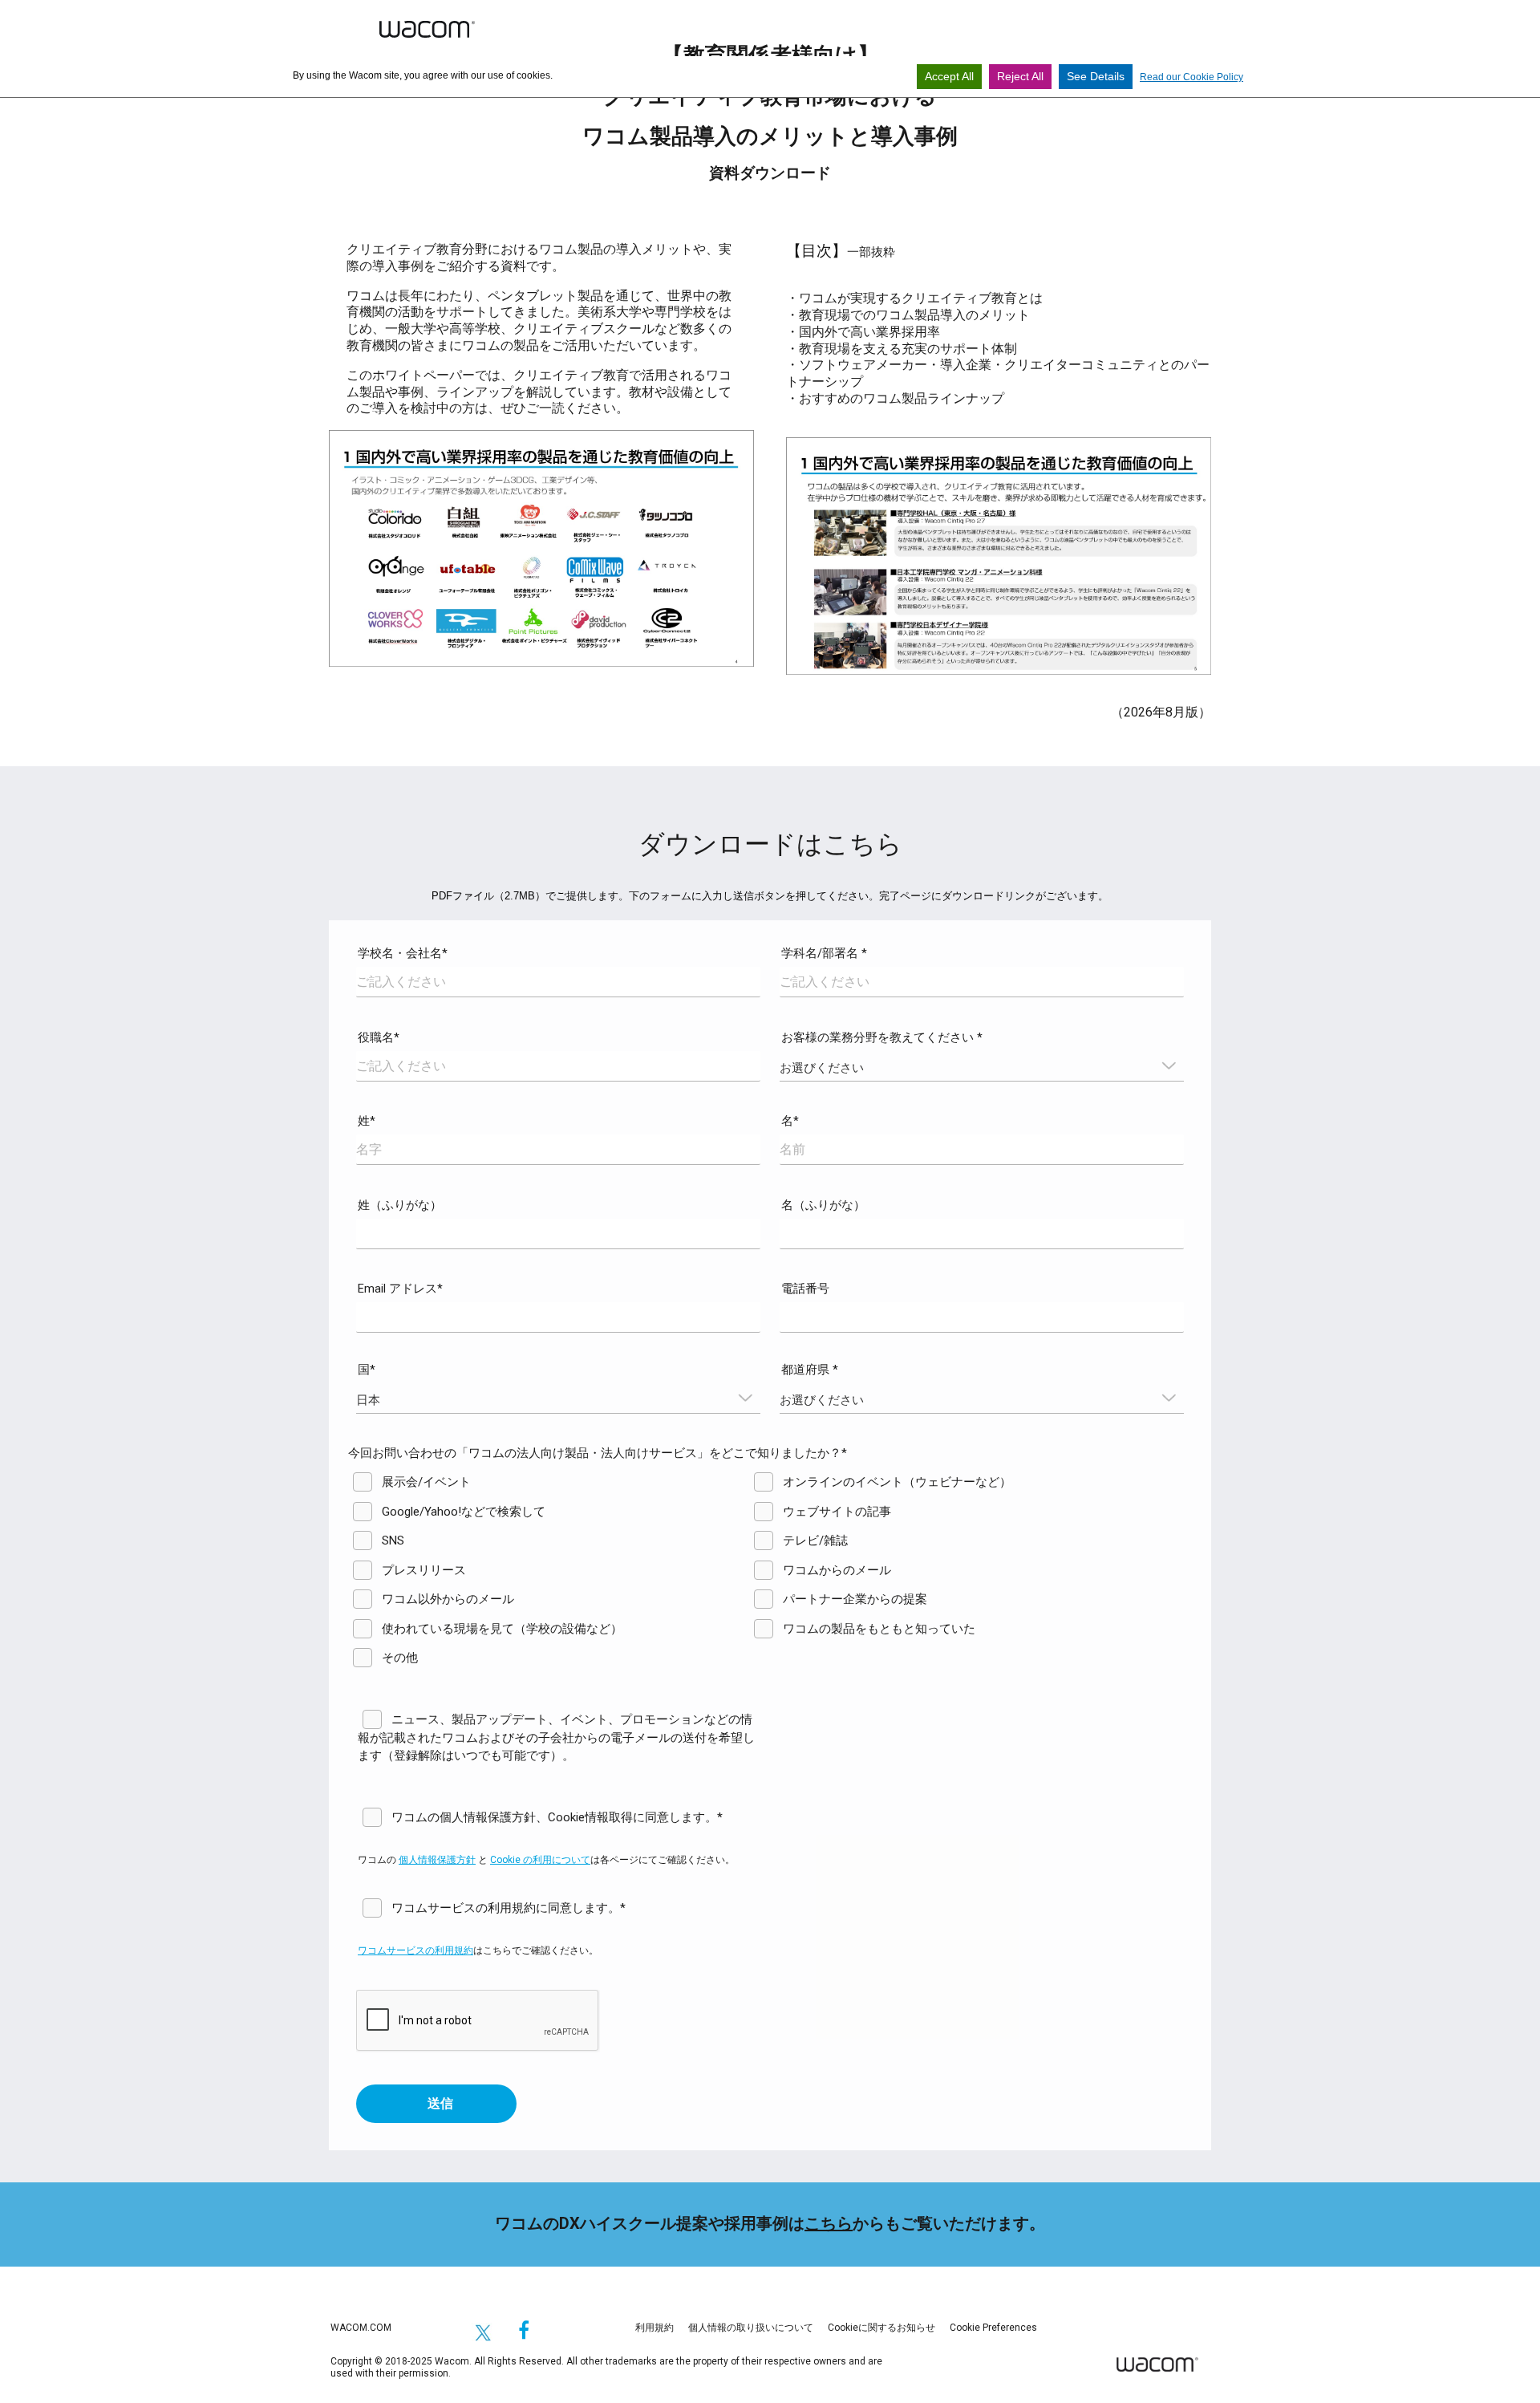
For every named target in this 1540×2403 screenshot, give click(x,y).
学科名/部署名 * (824, 953)
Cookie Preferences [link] (993, 2328)
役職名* (379, 1037)
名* (790, 1121)
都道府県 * (810, 1370)
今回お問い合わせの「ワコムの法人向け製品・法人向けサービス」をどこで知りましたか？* (598, 1453)
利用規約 (654, 2328)
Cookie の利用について (540, 1860)
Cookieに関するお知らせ (881, 2328)
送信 (440, 2103)
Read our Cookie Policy (1191, 77)
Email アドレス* (400, 1289)
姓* (367, 1121)
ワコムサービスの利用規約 (415, 1950)
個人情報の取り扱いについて (751, 2328)
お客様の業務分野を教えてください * (882, 1037)
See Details (1096, 76)
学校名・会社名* (403, 953)
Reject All (1020, 76)
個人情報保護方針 (437, 1860)
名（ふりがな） (823, 1205)
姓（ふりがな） (400, 1205)
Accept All (949, 76)
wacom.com (361, 2328)
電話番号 (805, 1289)
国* (367, 1370)
